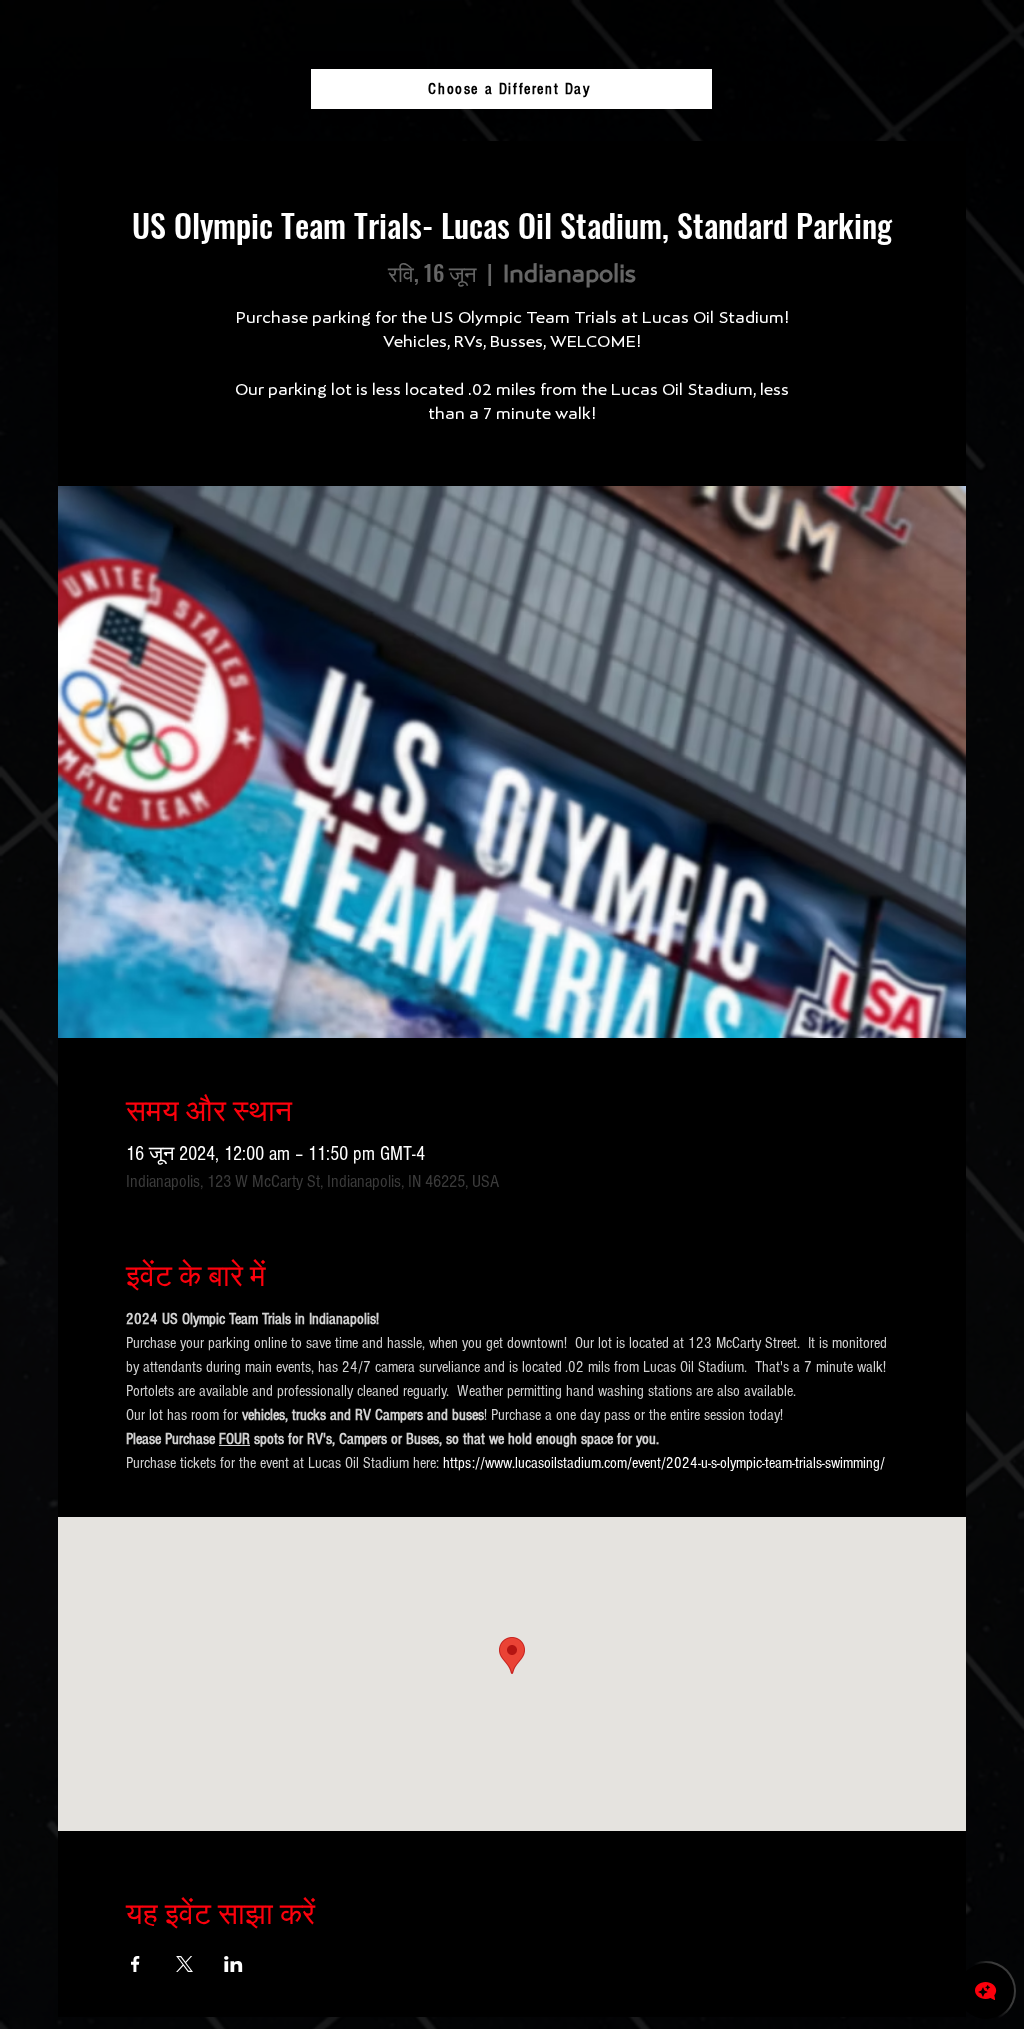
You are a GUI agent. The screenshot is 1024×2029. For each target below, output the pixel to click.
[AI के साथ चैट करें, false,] (986, 1991)
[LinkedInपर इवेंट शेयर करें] (233, 1964)
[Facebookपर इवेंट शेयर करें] (135, 1964)
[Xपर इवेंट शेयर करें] (184, 1964)
